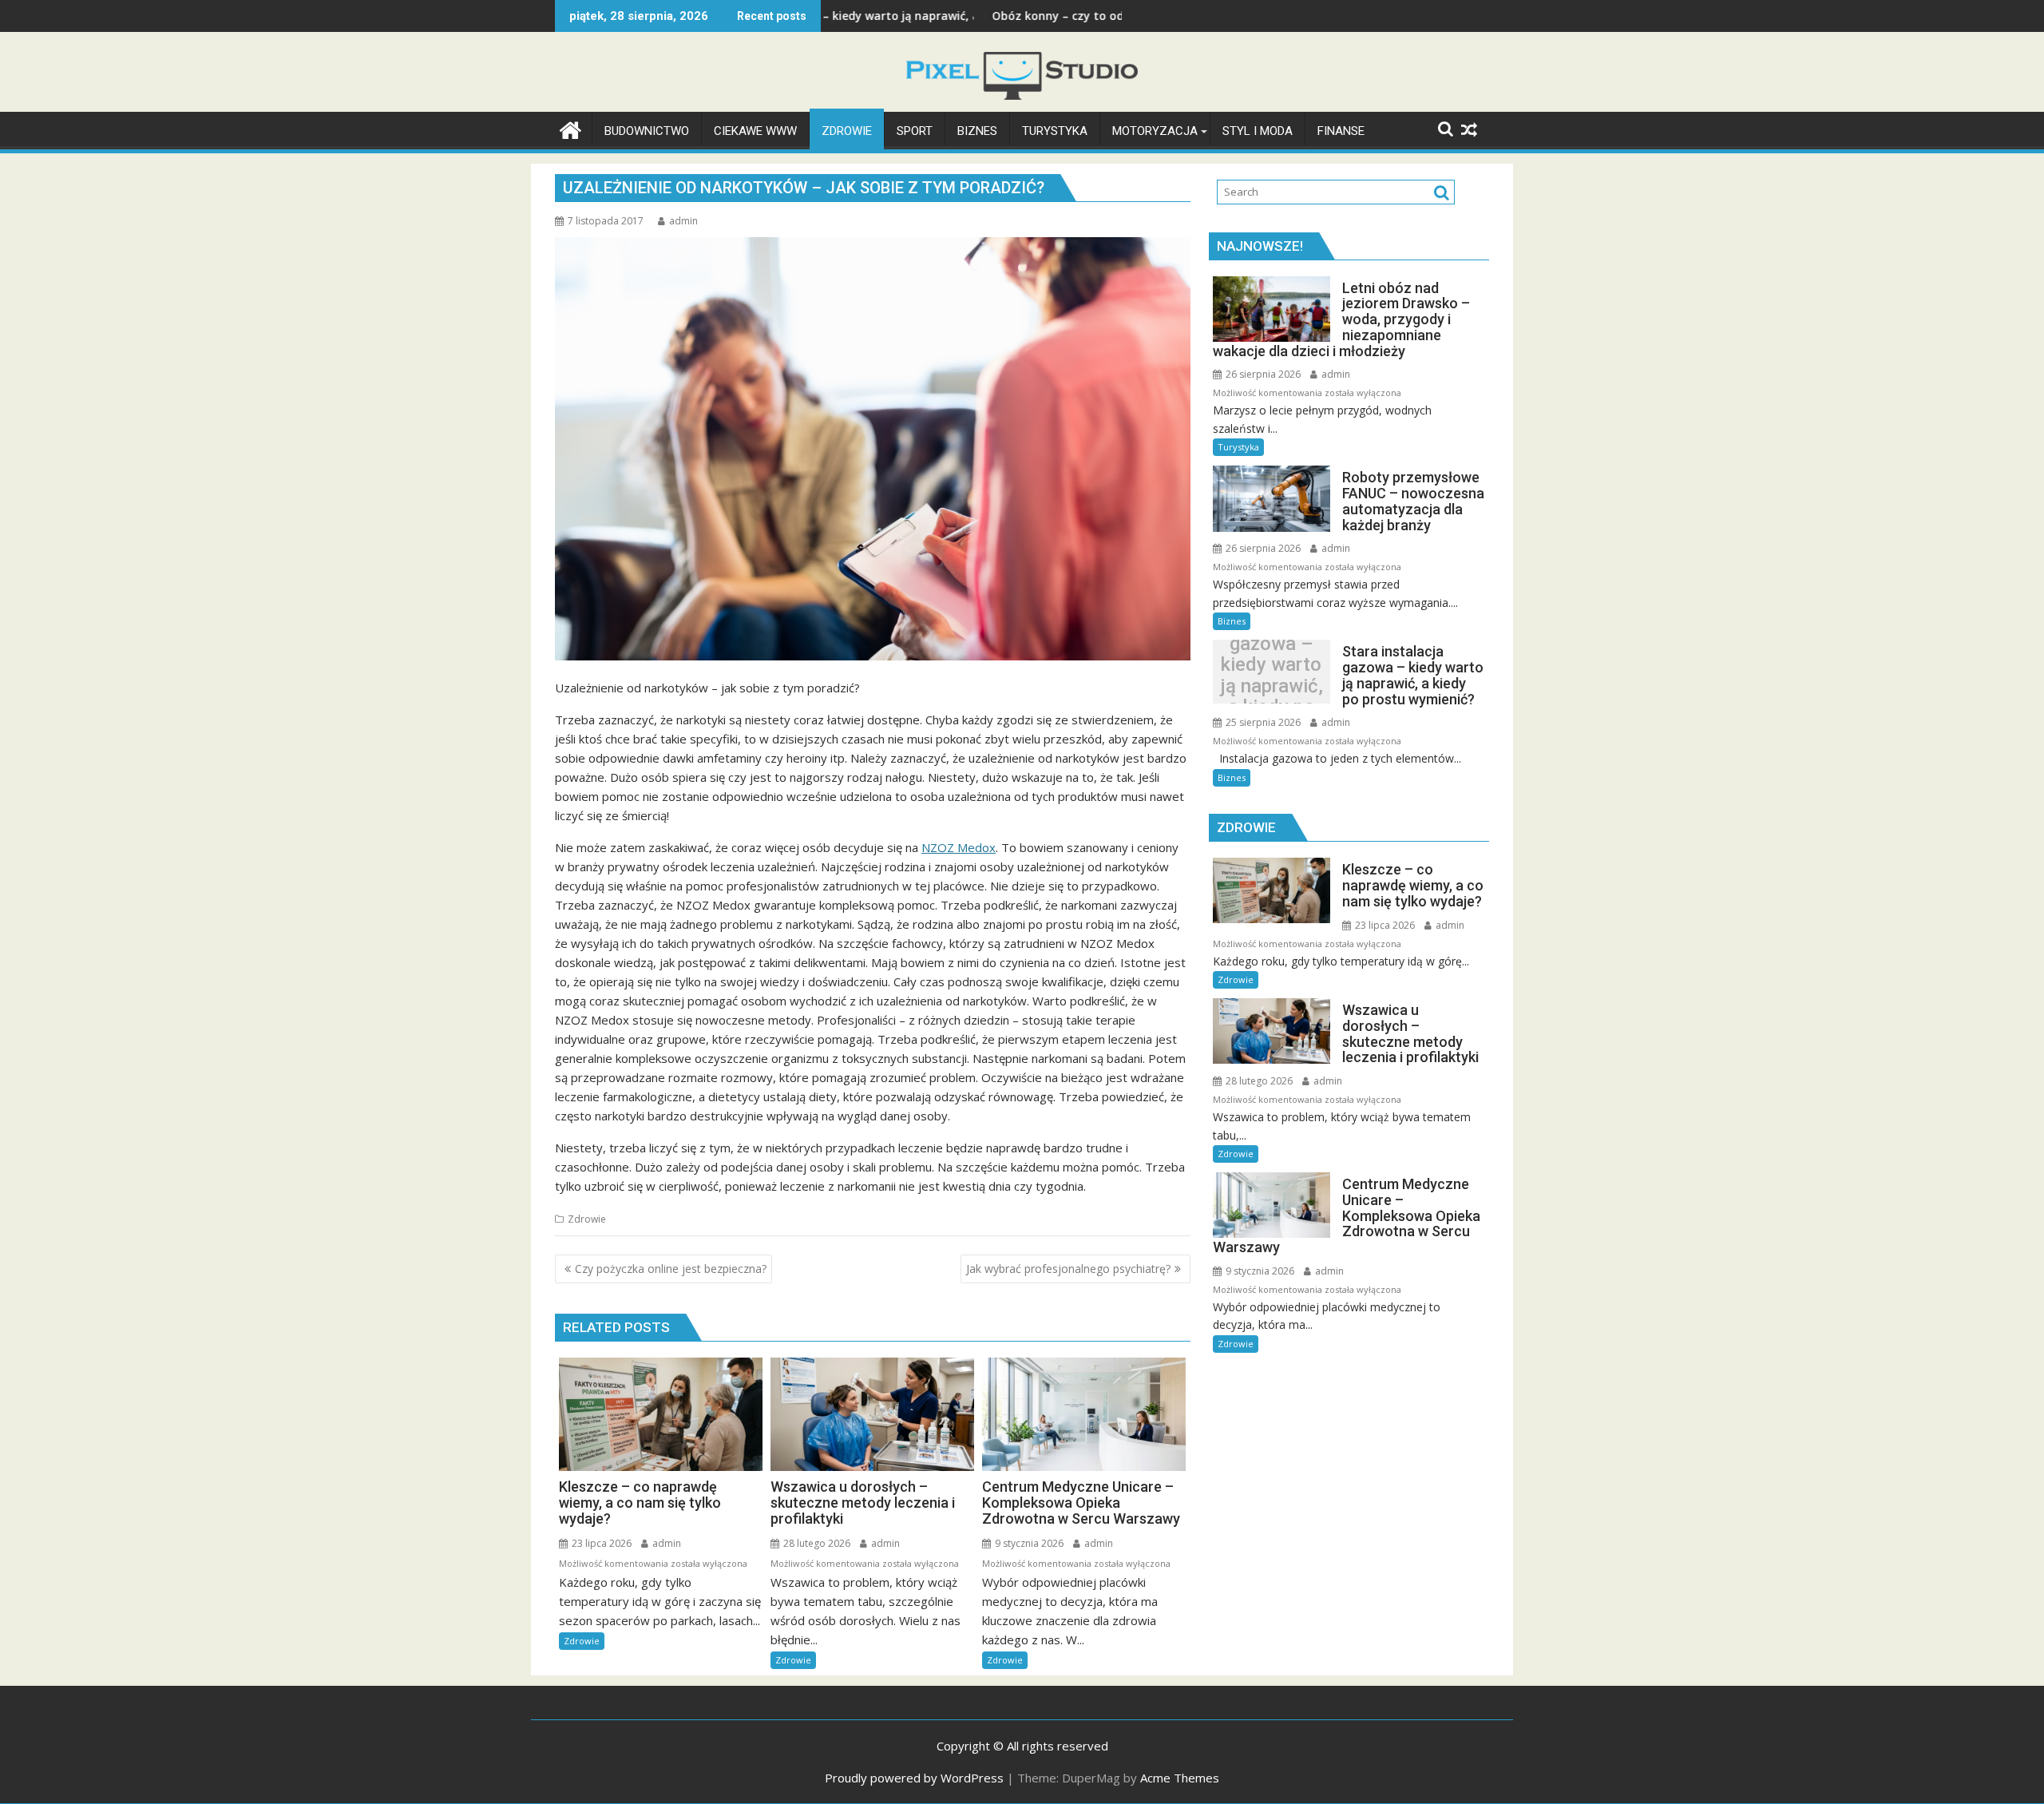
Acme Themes (1180, 1778)
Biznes (1232, 621)
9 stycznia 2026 (1028, 1543)
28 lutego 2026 (816, 1543)
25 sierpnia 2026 (1262, 722)
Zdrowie (587, 1219)
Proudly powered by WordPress (914, 1778)
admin (683, 221)
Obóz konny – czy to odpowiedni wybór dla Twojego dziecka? (1053, 16)
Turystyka (1238, 447)
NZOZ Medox (959, 847)
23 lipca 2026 (600, 1543)
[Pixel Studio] (570, 128)
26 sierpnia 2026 (1262, 374)
